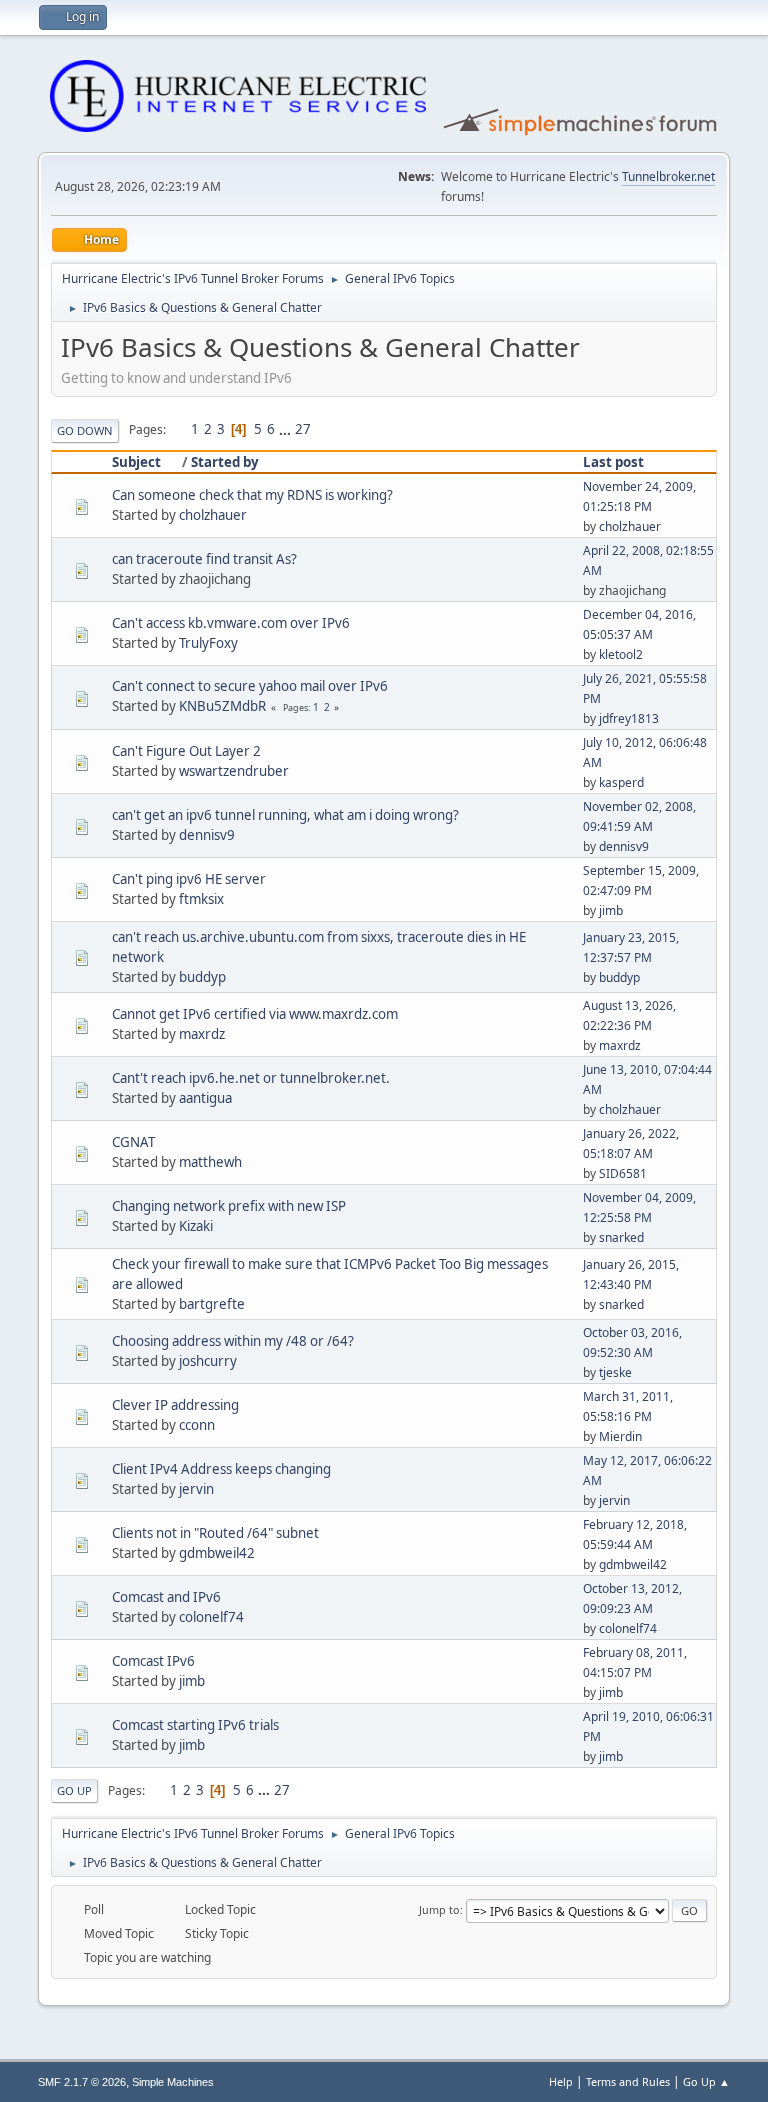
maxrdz (202, 1034)
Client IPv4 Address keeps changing (221, 1469)
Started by (225, 462)
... (286, 429)
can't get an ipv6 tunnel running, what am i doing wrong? (285, 815)
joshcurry (208, 1361)
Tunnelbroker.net (668, 176)
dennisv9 (207, 835)
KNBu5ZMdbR (222, 706)
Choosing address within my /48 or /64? (233, 1341)
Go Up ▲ (706, 2081)
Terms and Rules (628, 2081)
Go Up (74, 1790)
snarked (621, 1237)
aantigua (205, 1098)
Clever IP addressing (175, 1405)
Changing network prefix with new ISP (229, 1206)
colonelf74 (211, 1617)
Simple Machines (173, 2082)
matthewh (210, 1162)
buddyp (202, 977)
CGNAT (133, 1142)
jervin (196, 1489)
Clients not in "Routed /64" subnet (215, 1533)
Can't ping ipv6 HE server (189, 879)
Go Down (85, 430)
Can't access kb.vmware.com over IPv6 (231, 623)
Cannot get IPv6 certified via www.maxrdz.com (255, 1014)
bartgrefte (212, 1304)
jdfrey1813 (629, 718)
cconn (197, 1425)
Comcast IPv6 (153, 1661)
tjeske (615, 1372)
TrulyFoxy (208, 643)
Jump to (439, 1909)
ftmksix (201, 899)
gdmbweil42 (217, 1553)
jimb (611, 910)
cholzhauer (213, 515)
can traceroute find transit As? (204, 559)
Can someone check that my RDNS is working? (252, 495)
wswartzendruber (234, 771)
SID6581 (623, 1173)
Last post (613, 462)
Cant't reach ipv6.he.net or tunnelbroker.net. (251, 1078)
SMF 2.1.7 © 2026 (82, 2082)
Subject (136, 462)
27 (303, 429)
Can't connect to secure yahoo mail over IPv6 (250, 686)
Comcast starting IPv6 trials (195, 1725)
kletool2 (621, 654)
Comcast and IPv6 (166, 1597)
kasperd (621, 782)
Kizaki (196, 1226)
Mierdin (620, 1436)
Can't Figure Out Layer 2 (186, 751)
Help (561, 2081)
